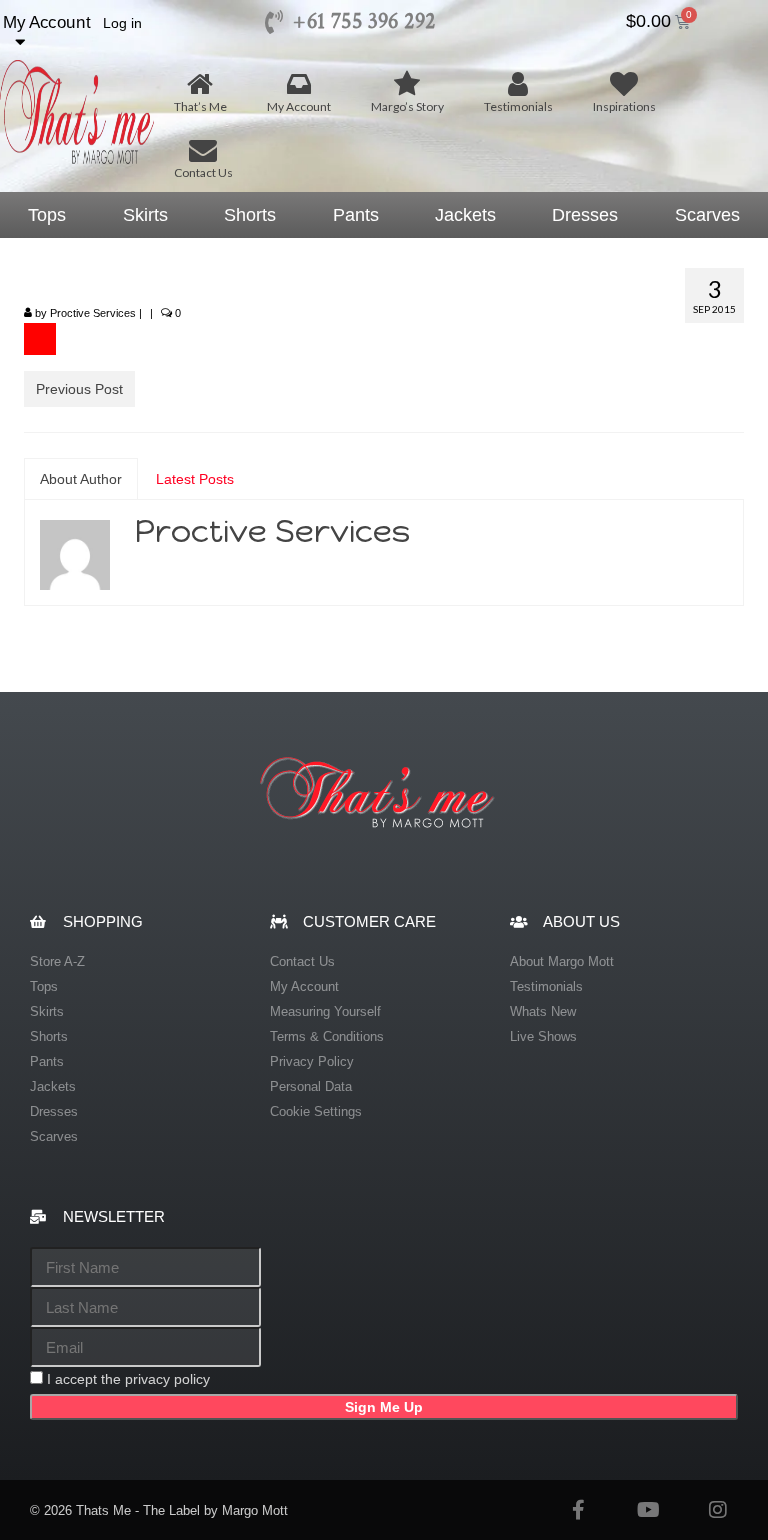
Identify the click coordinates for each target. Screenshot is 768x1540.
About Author (81, 479)
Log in (122, 23)
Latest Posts (195, 479)
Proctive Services (93, 313)
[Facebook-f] (578, 1510)
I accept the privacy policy (128, 1379)
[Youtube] (648, 1510)
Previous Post (79, 389)
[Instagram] (718, 1510)
